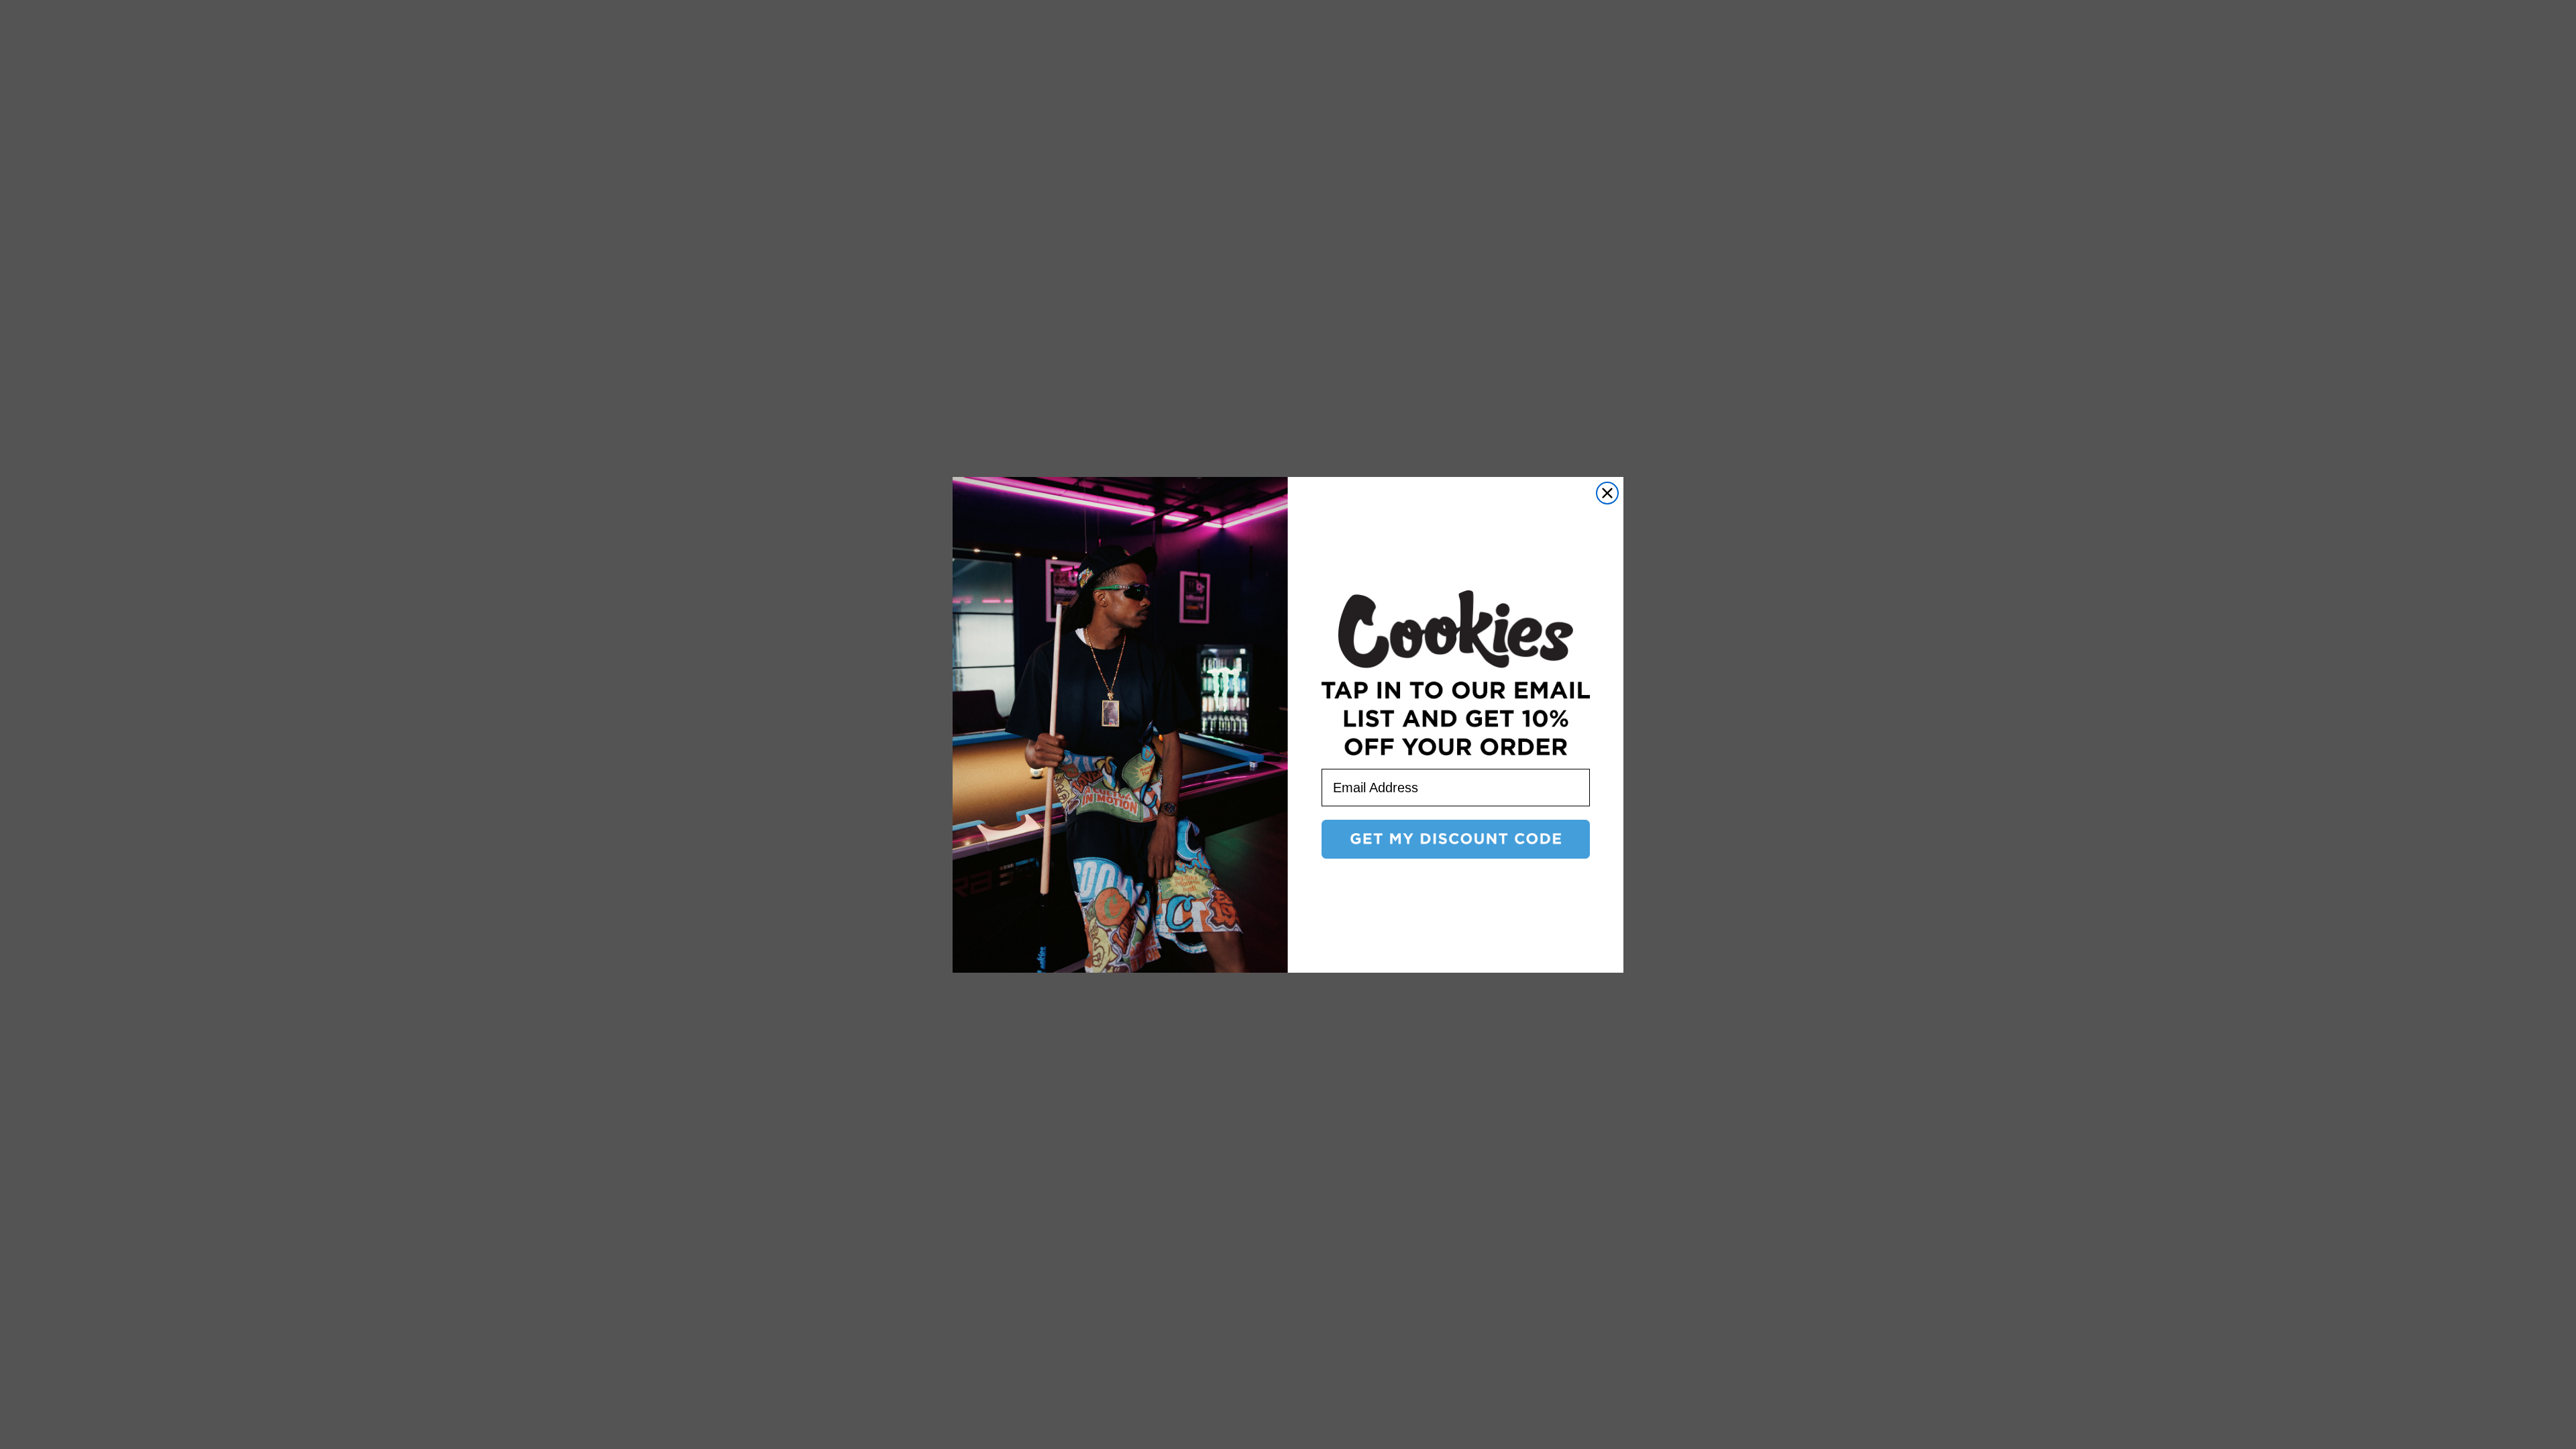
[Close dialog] (1607, 493)
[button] (1456, 839)
